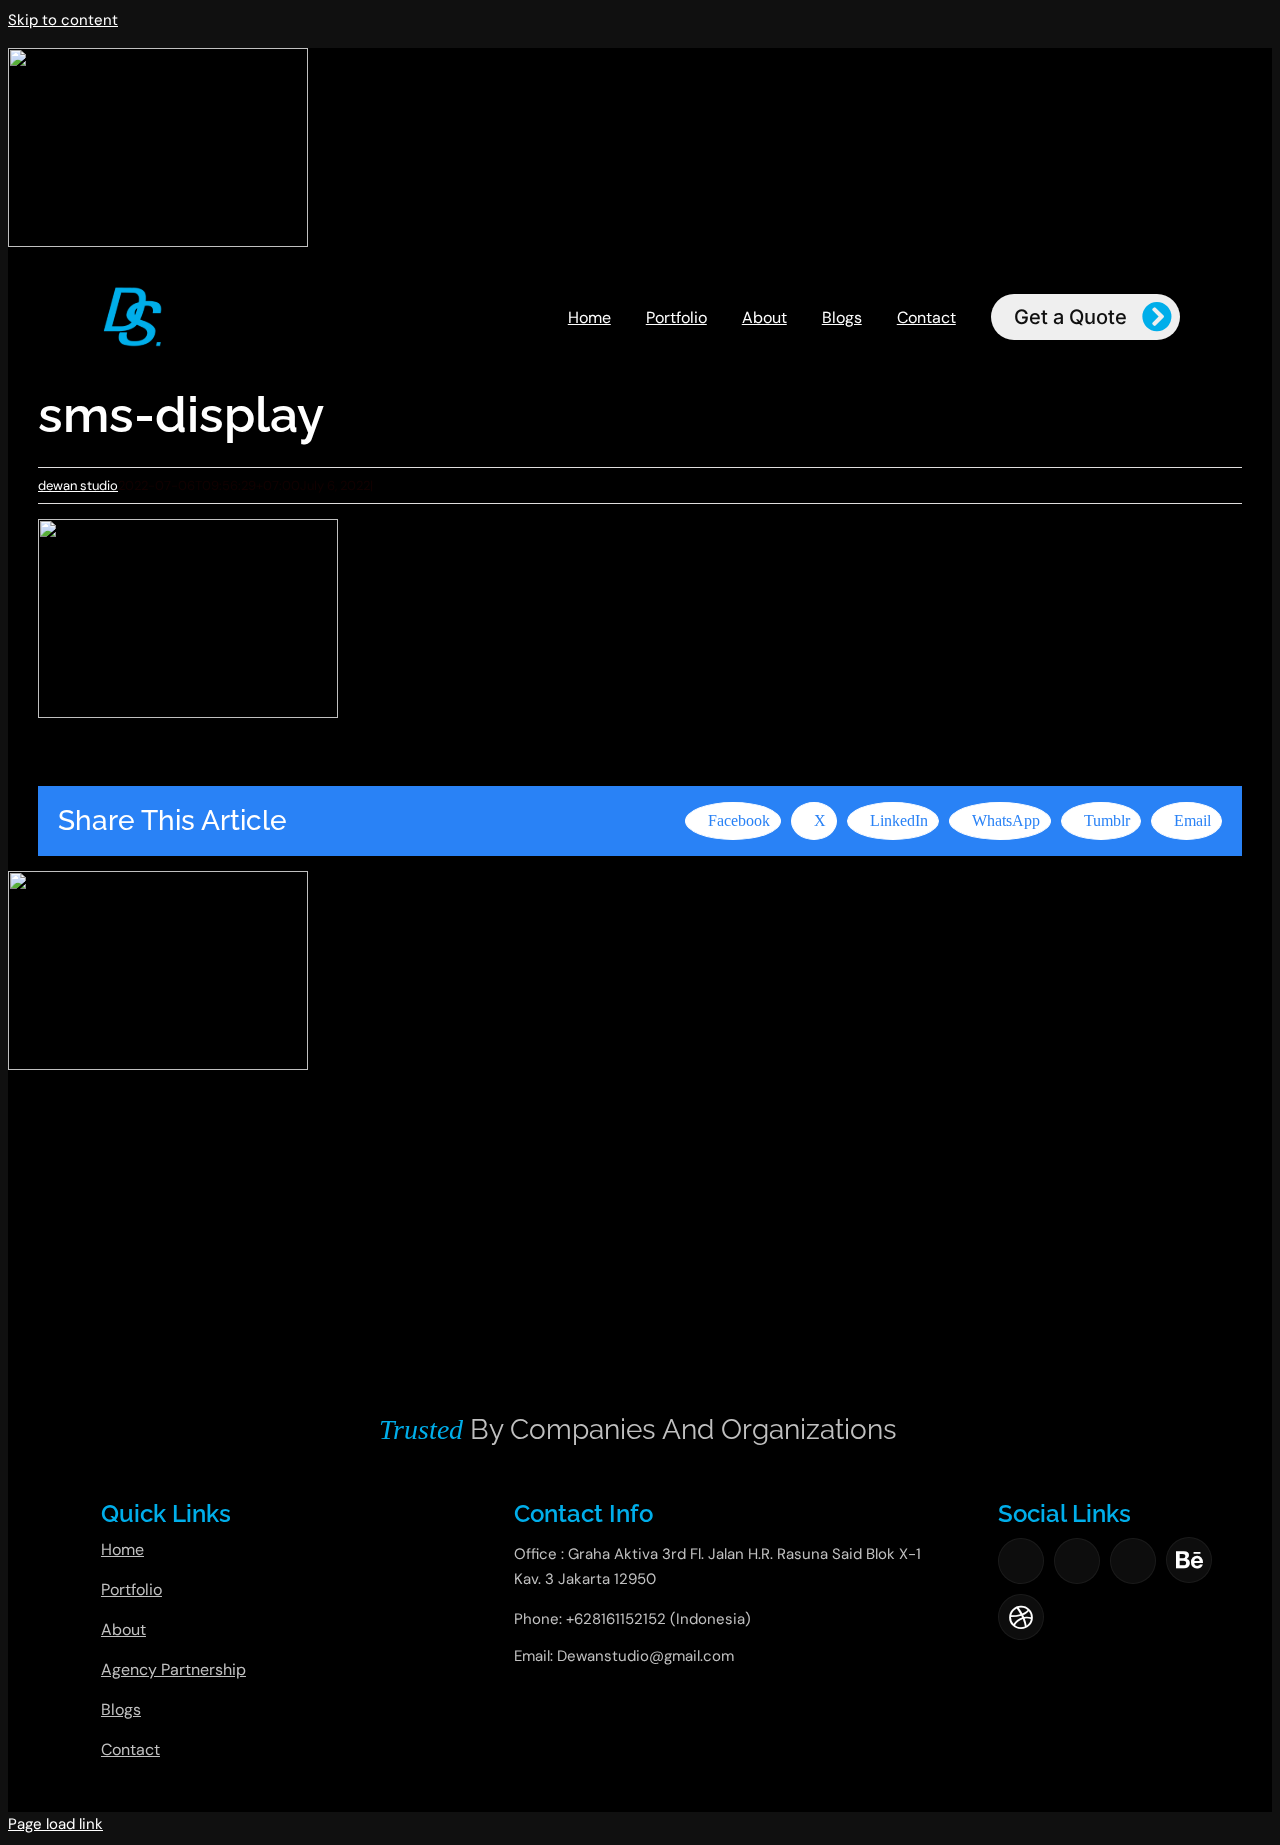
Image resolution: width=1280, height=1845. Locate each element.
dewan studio (78, 485)
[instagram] (1077, 1561)
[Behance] (1189, 1560)
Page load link (55, 1824)
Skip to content (63, 20)
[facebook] (1021, 1561)
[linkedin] (1133, 1561)
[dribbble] (1021, 1617)
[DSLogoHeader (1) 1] (132, 292)
